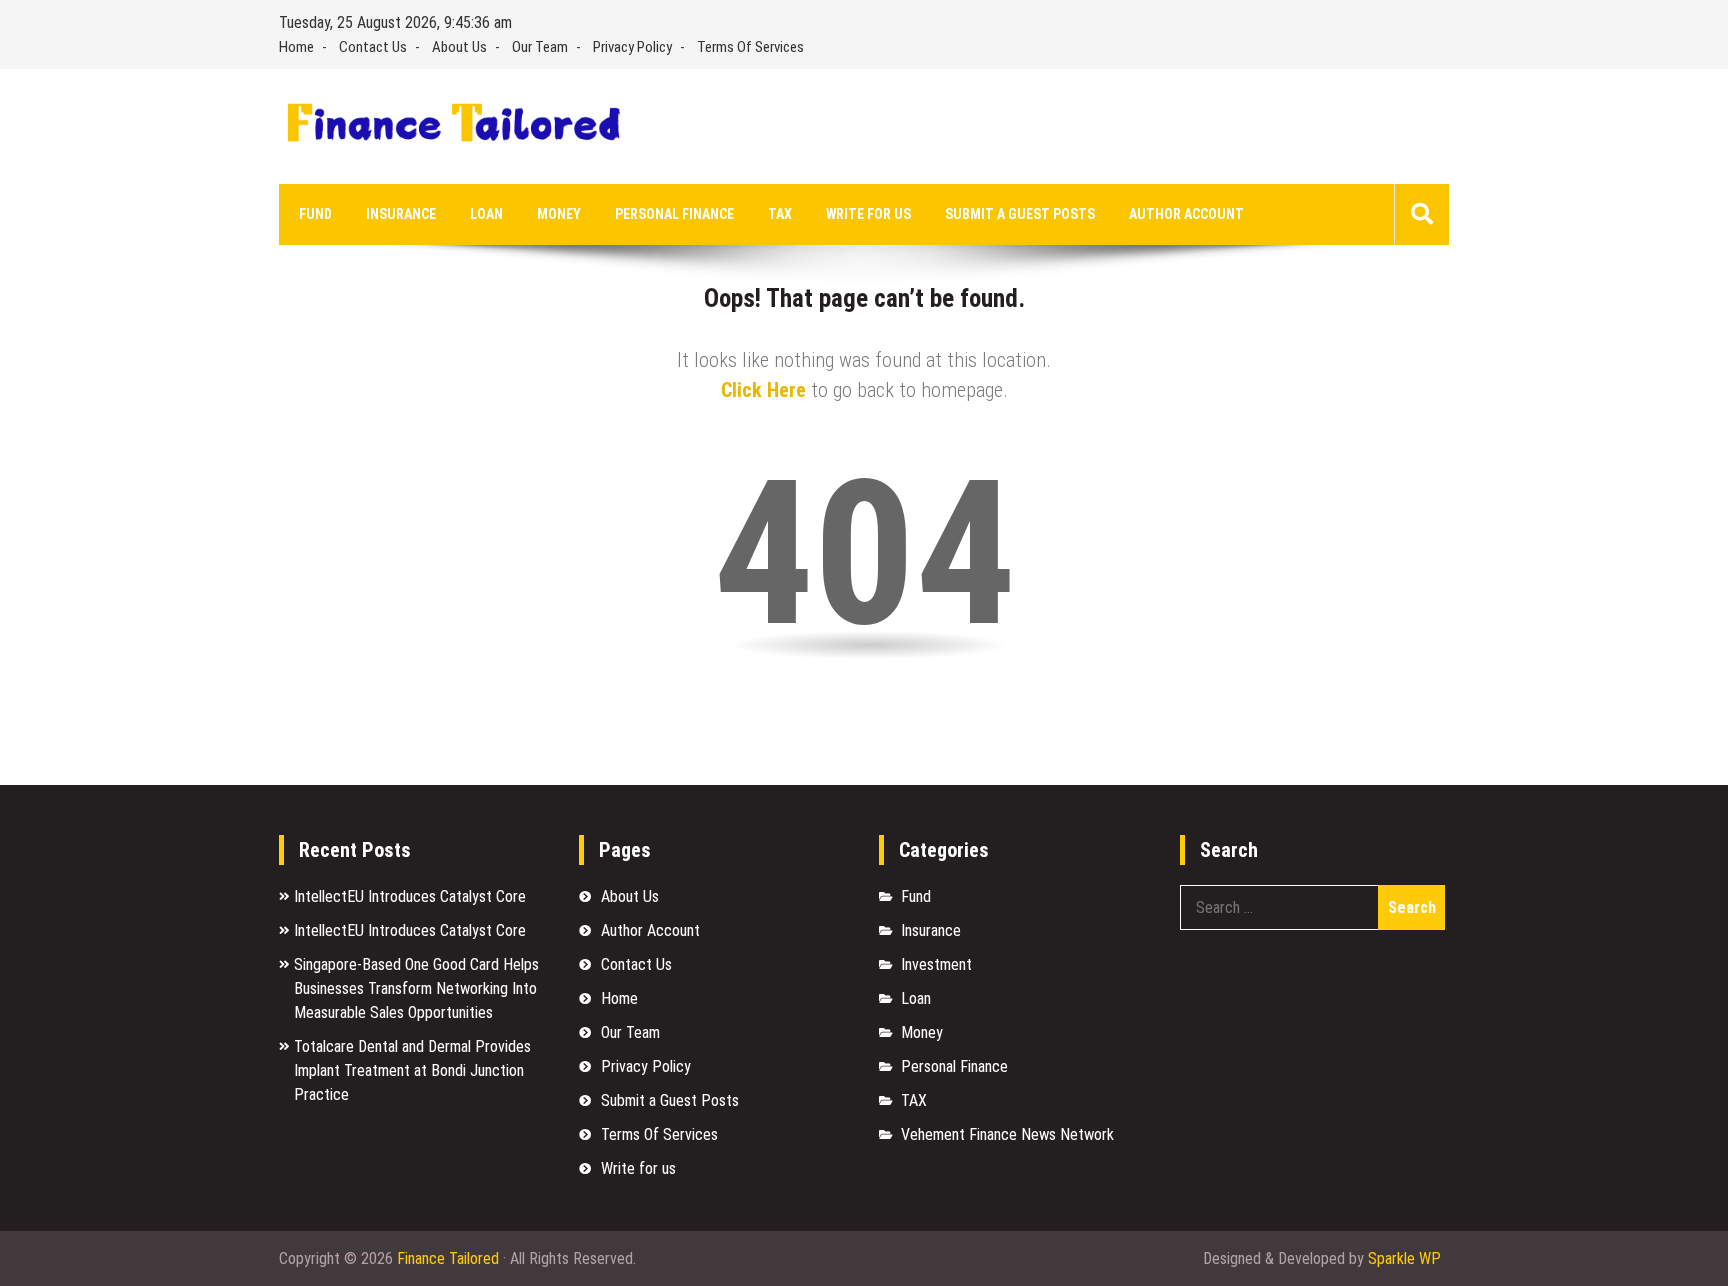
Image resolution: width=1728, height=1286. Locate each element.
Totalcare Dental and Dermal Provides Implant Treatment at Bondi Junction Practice (412, 1070)
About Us (459, 47)
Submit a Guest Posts (1020, 214)
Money (559, 214)
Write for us (868, 214)
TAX (780, 214)
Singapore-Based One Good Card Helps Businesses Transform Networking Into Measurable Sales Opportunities (416, 988)
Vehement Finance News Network (1007, 1134)
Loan (486, 214)
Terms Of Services (750, 47)
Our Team (540, 47)
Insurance (401, 214)
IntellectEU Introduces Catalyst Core (410, 896)
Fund (315, 214)
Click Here (763, 390)
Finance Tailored (448, 1258)
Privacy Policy (632, 47)
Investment (936, 964)
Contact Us (373, 47)
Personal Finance (674, 214)
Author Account (1186, 214)
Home (296, 47)
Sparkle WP (1404, 1258)
